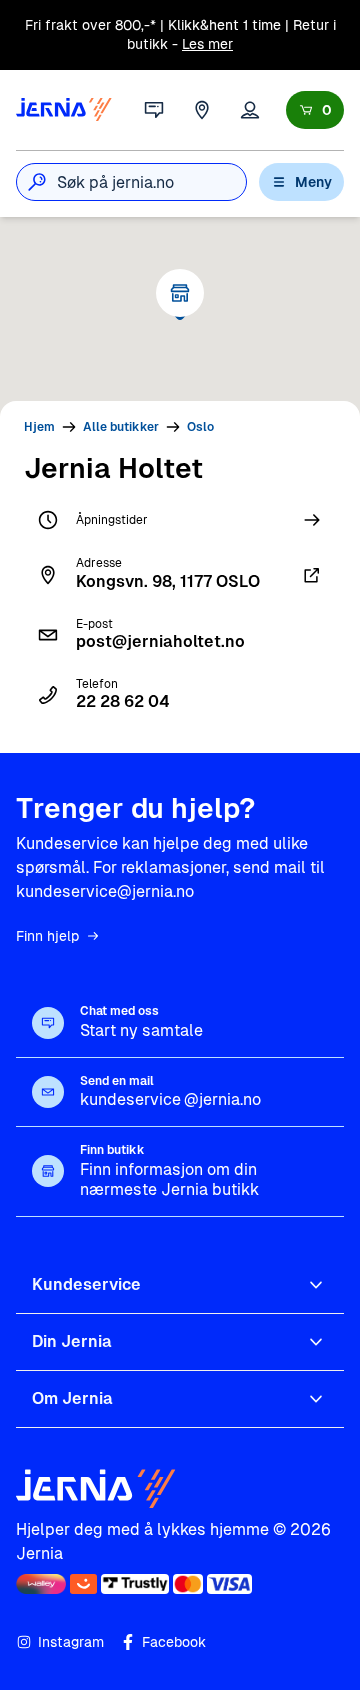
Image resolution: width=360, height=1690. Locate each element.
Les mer (207, 44)
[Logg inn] (250, 110)
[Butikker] (202, 110)
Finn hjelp (47, 936)
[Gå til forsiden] (64, 110)
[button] (180, 293)
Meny (313, 182)
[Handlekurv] (315, 110)
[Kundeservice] (154, 110)
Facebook (174, 1642)
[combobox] (151, 182)
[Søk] (37, 182)
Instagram (71, 1642)
